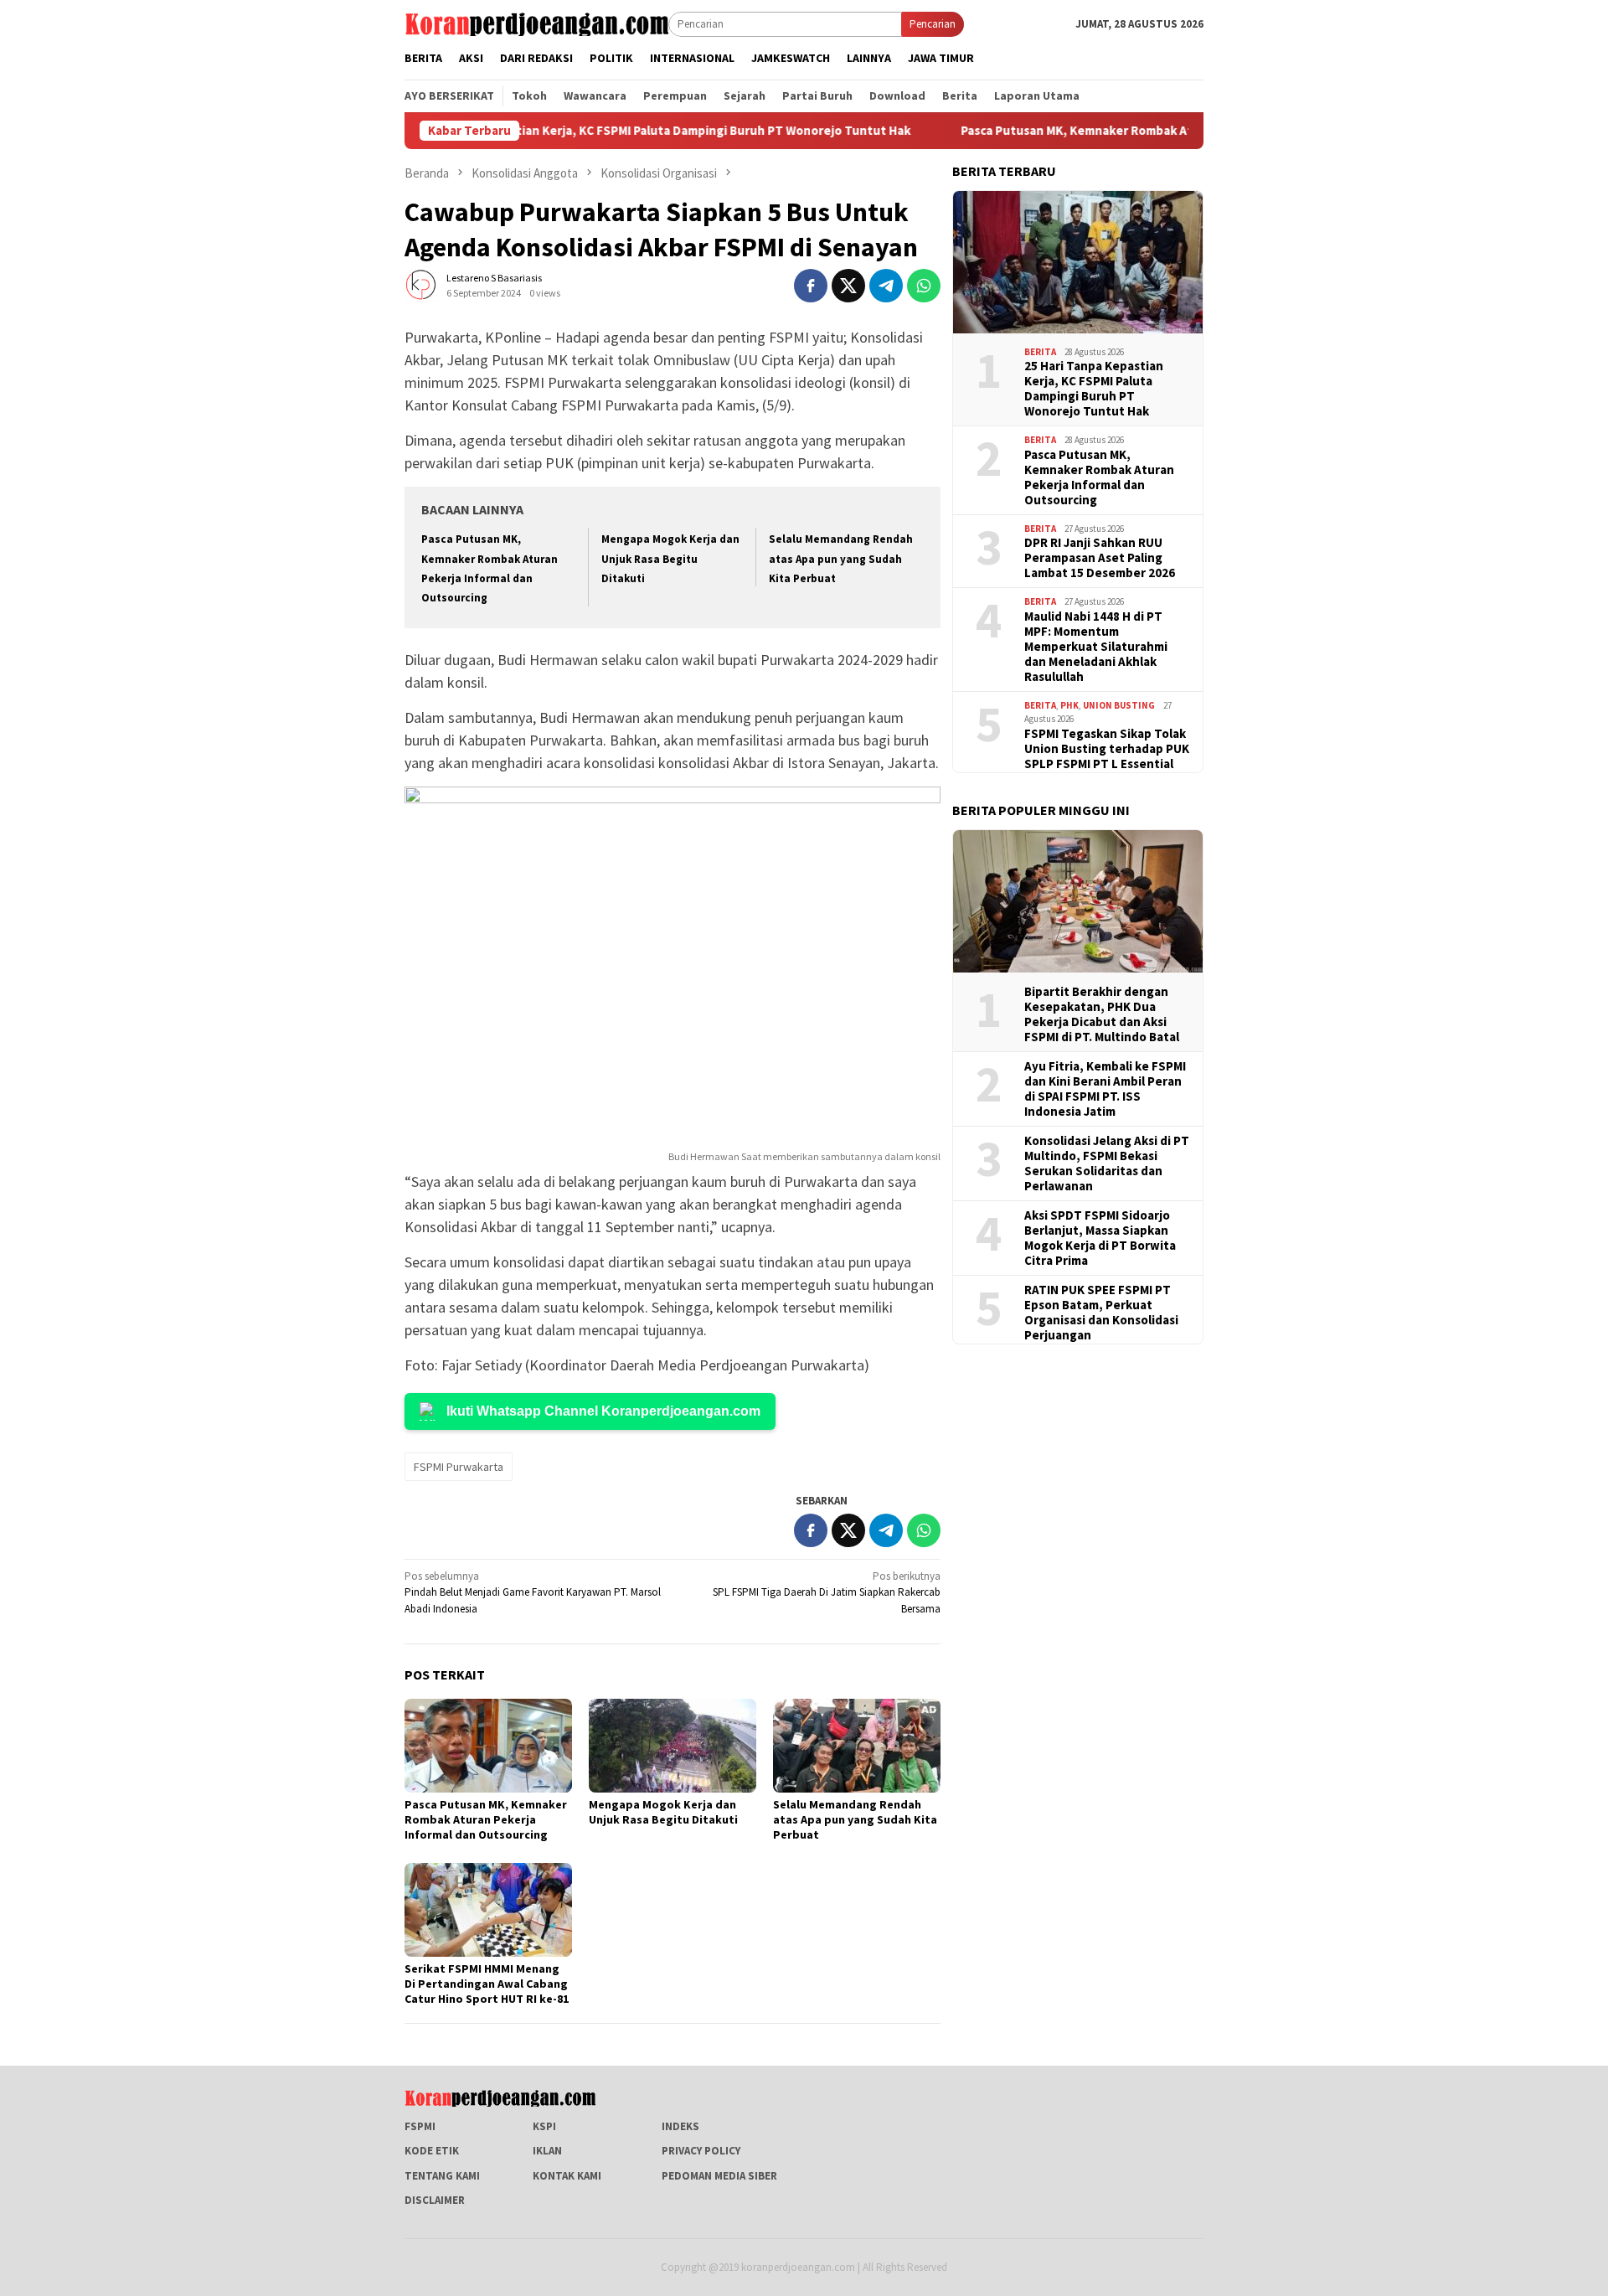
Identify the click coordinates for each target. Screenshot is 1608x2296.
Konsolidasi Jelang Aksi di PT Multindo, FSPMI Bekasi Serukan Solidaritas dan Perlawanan (1107, 1163)
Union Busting (1119, 705)
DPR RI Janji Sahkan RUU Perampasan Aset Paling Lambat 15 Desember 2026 (1100, 558)
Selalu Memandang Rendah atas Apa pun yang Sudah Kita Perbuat (841, 559)
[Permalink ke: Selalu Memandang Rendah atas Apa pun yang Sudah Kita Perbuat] (857, 1746)
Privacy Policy (701, 2151)
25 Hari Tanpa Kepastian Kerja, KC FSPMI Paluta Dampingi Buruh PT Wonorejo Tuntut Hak (598, 131)
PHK (1069, 705)
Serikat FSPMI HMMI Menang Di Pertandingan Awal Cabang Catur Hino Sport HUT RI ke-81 (487, 1984)
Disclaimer (435, 2200)
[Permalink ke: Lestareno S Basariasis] (421, 284)
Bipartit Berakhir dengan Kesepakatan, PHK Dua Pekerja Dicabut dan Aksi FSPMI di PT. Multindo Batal (1102, 1014)
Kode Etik (432, 2151)
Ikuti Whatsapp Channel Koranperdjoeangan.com (603, 1411)
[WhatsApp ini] (924, 286)
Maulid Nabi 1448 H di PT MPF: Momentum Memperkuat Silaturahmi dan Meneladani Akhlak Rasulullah (1096, 647)
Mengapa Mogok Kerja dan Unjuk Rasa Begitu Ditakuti (670, 559)
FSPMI (420, 2126)
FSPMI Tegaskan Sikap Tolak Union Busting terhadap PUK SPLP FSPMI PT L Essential (1107, 749)
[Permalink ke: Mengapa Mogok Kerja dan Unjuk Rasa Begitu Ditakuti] (673, 1746)
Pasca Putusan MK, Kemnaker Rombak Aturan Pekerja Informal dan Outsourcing (1132, 131)
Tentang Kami (442, 2176)
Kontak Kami (567, 2176)
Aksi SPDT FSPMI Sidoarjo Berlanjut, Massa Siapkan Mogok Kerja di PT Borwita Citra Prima (1100, 1238)
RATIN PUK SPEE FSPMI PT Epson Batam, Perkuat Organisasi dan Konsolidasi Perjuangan (1101, 1313)
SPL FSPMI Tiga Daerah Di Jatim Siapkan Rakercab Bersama (827, 1592)
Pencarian (933, 24)
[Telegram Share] (886, 286)
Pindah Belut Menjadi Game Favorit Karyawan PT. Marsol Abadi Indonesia (533, 1592)
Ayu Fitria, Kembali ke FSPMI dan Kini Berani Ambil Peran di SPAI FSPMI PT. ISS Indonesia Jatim (1105, 1089)
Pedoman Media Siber (719, 2176)
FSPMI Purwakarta (459, 1467)
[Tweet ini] (848, 286)
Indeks (680, 2126)
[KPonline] (536, 23)
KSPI (544, 2126)
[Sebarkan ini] (811, 286)
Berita (1040, 352)
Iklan (547, 2151)
